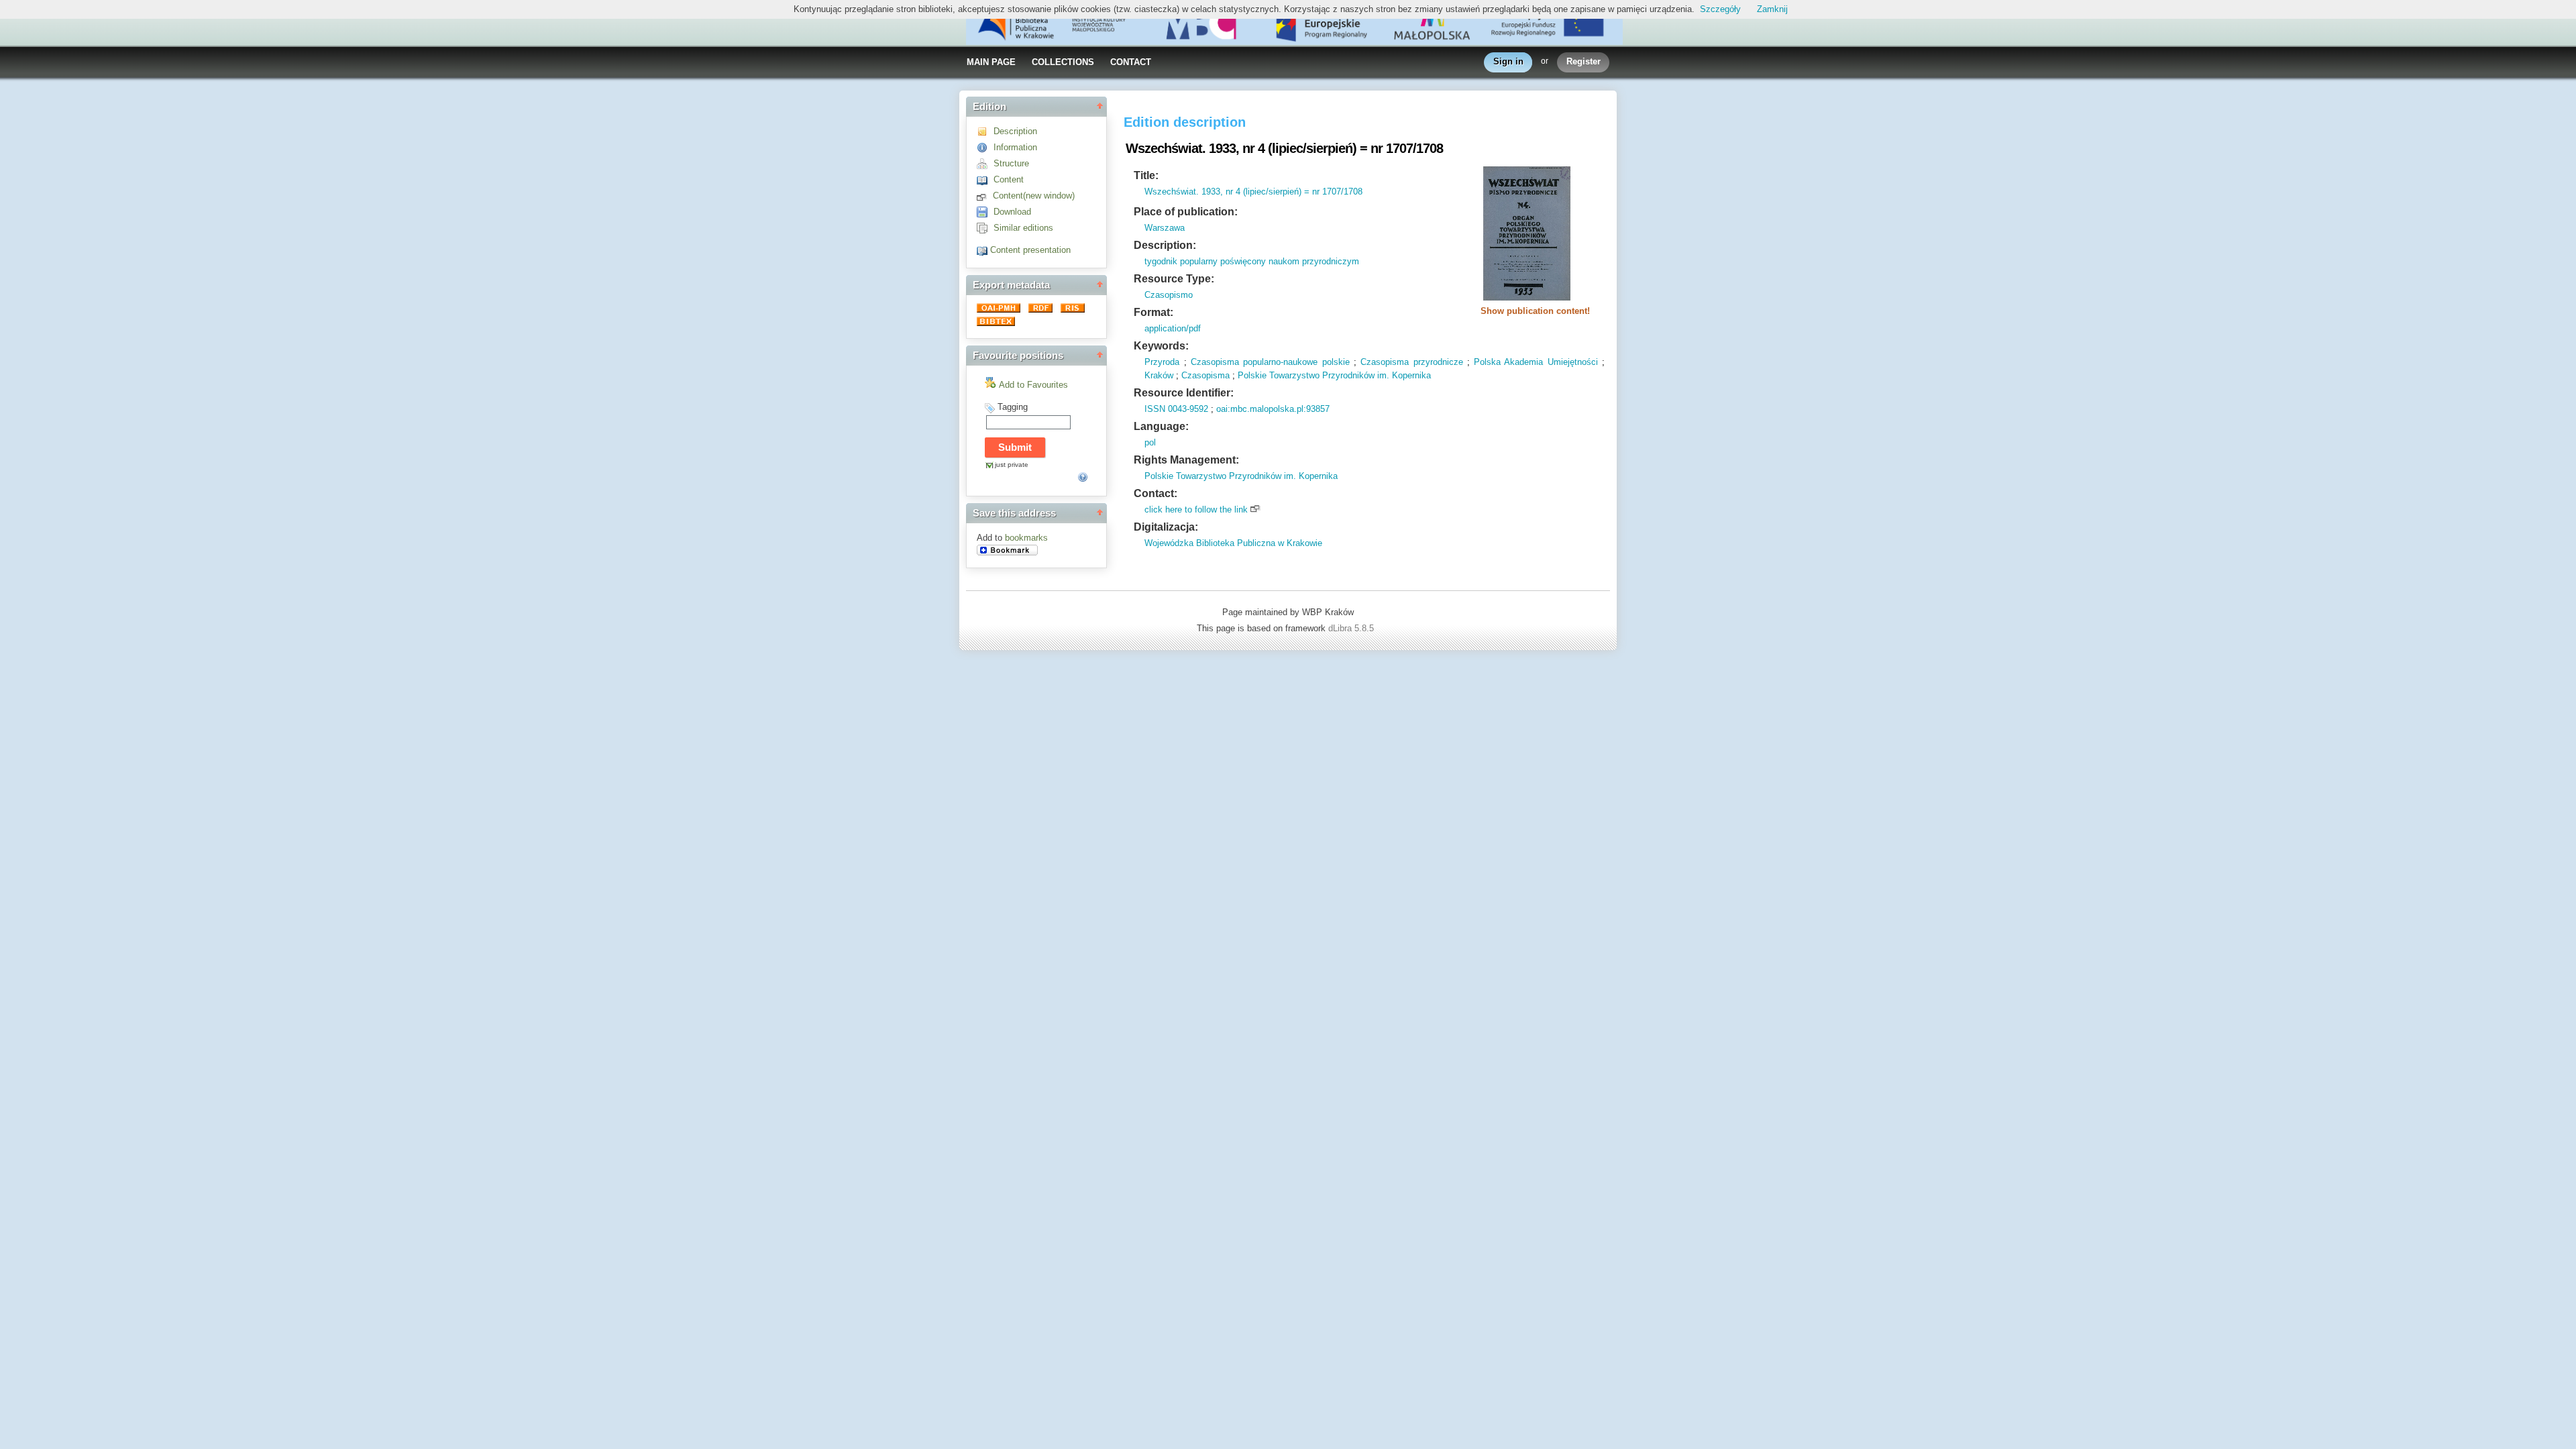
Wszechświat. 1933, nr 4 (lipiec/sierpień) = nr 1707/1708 (1253, 192)
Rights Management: (1186, 460)
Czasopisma (1205, 375)
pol (1150, 442)
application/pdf (1173, 328)
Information (1015, 147)
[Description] (985, 131)
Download (1012, 212)
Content (1009, 179)
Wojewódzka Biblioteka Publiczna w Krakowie (1233, 543)
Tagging (1013, 407)
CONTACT (1131, 62)
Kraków (1159, 375)
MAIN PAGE (991, 62)
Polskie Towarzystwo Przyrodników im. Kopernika (1334, 375)
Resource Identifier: (1184, 393)
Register (1584, 61)
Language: (1161, 426)
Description (1015, 131)
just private (1012, 465)
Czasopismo (1169, 295)
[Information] (985, 147)
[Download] (985, 212)
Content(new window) (1034, 196)
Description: (1165, 245)
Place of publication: (1186, 212)
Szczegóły (1720, 9)
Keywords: (1161, 346)
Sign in (1508, 61)
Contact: (1156, 493)
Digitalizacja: (1166, 527)
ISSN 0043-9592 (1176, 409)
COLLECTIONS (1063, 62)
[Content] (985, 179)
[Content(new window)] (985, 196)
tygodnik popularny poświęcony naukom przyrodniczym (1252, 261)
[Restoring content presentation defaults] (983, 250)
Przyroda (1162, 362)
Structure (1011, 163)
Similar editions (1023, 228)
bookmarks (1026, 538)
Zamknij (1772, 9)
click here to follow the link (1196, 509)
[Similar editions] (985, 228)
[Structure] (985, 163)
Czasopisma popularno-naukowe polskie (1270, 362)
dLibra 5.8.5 (1352, 628)
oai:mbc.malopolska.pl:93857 (1273, 409)
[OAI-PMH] (1000, 310)
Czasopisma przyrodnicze (1411, 362)
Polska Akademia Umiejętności (1536, 362)
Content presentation (1030, 250)
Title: (1146, 175)
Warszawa (1165, 228)
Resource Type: (1174, 279)
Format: (1153, 312)
